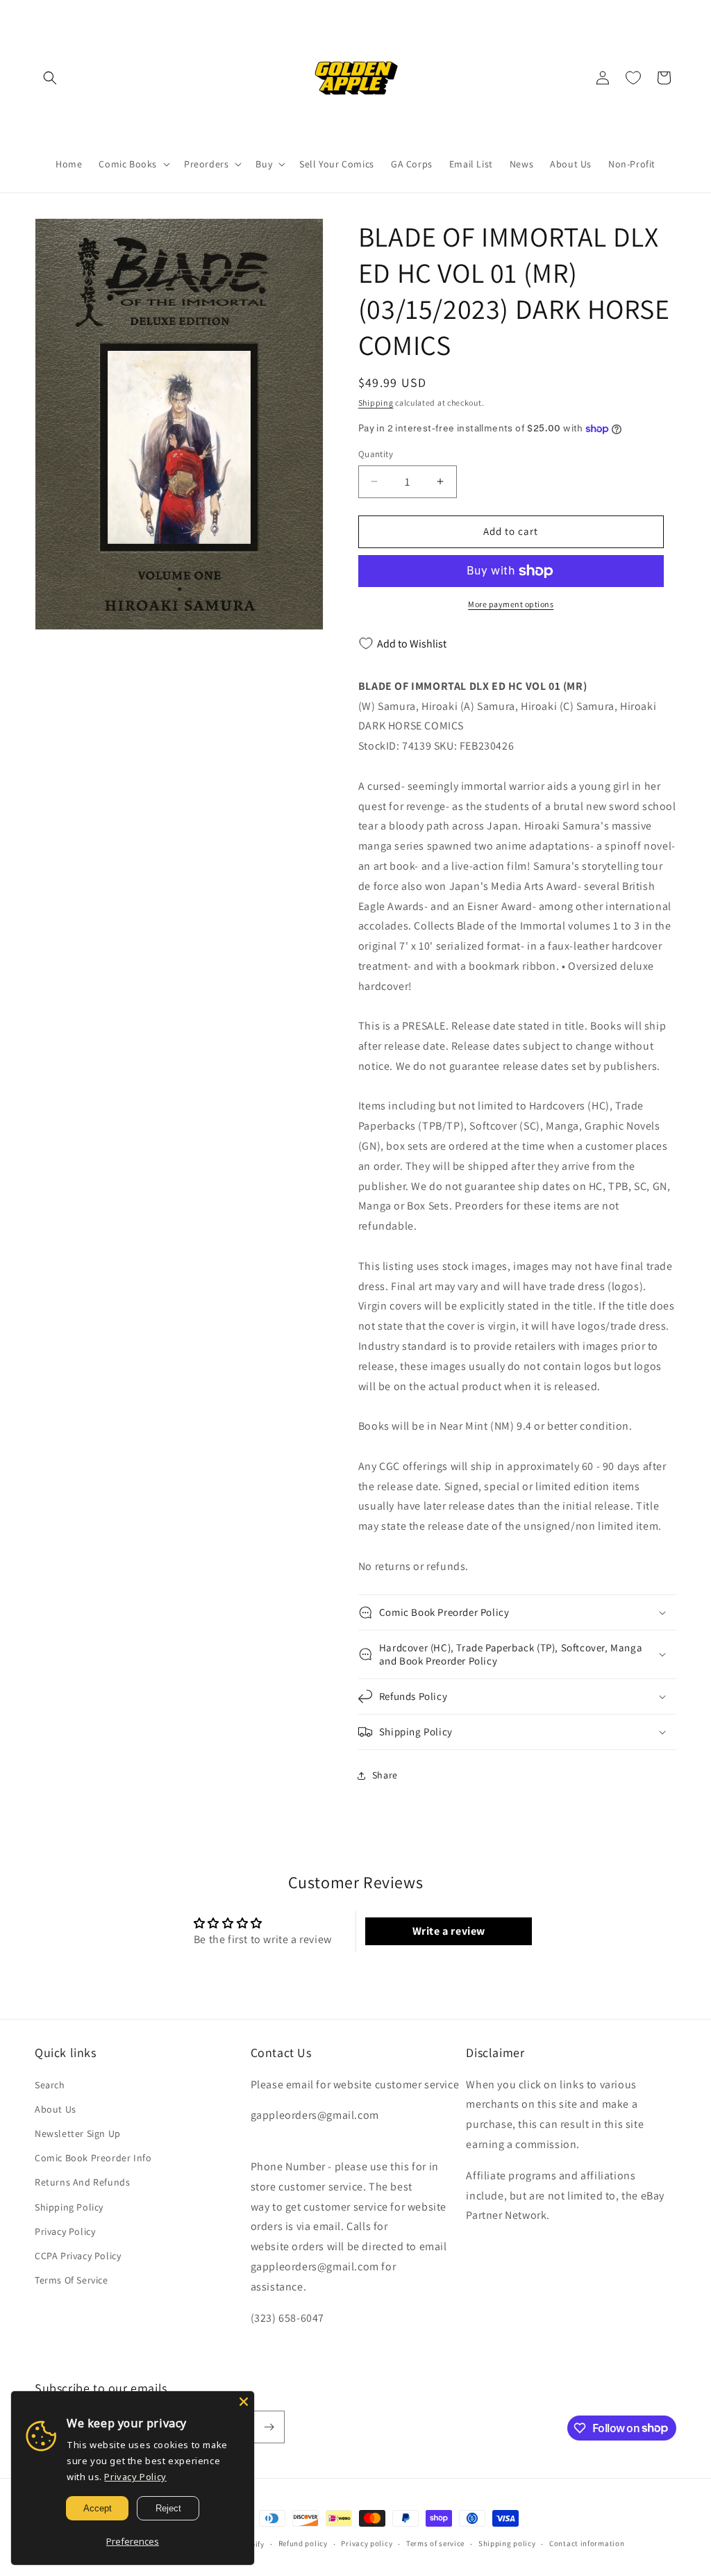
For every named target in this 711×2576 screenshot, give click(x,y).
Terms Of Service (72, 2280)
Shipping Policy (69, 2207)
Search (50, 2085)
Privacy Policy (65, 2231)
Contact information (587, 2543)
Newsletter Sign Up (78, 2133)
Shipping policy (507, 2543)
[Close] (244, 2402)
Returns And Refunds (82, 2182)
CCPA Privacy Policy (78, 2256)
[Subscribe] (269, 2427)
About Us (56, 2109)
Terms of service (435, 2543)
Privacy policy (367, 2543)
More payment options (511, 604)
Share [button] (385, 1775)
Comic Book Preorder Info (93, 2158)
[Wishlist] (633, 78)
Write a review (449, 1931)
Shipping (376, 403)
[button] (50, 78)
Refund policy (303, 2543)
